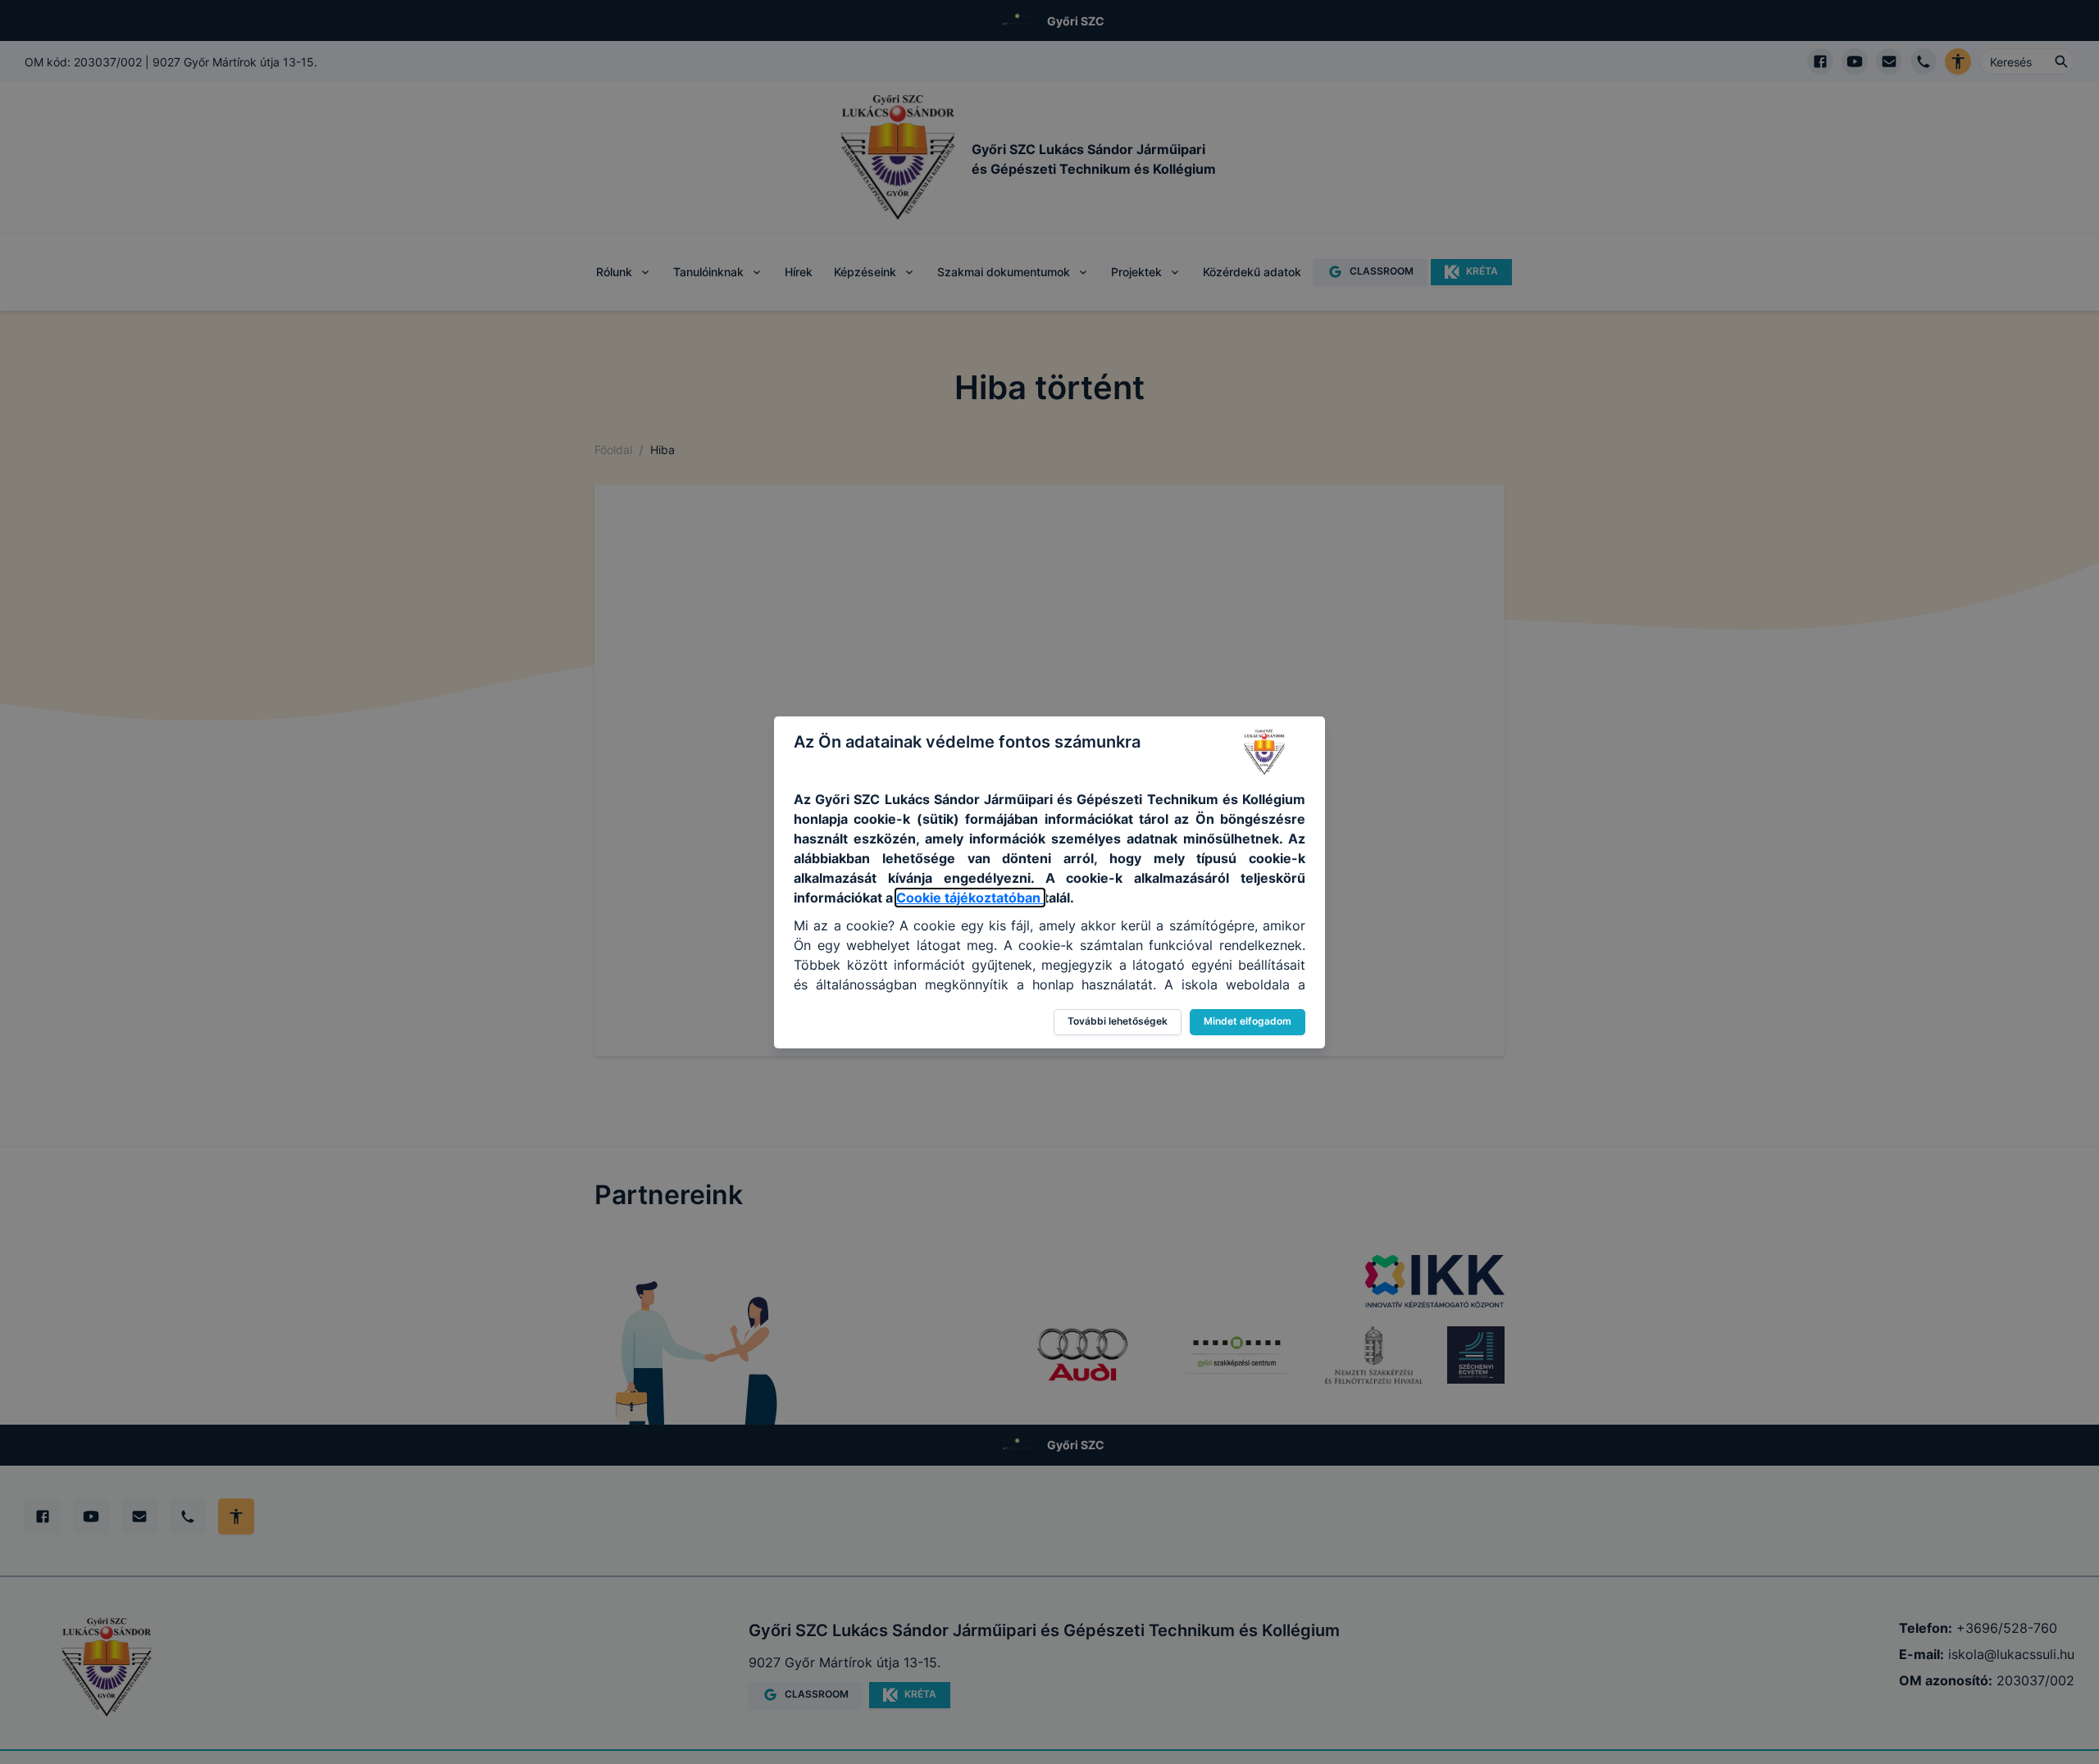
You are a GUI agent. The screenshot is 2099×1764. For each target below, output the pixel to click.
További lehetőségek (1118, 1021)
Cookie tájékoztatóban (970, 898)
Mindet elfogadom (1248, 1021)
